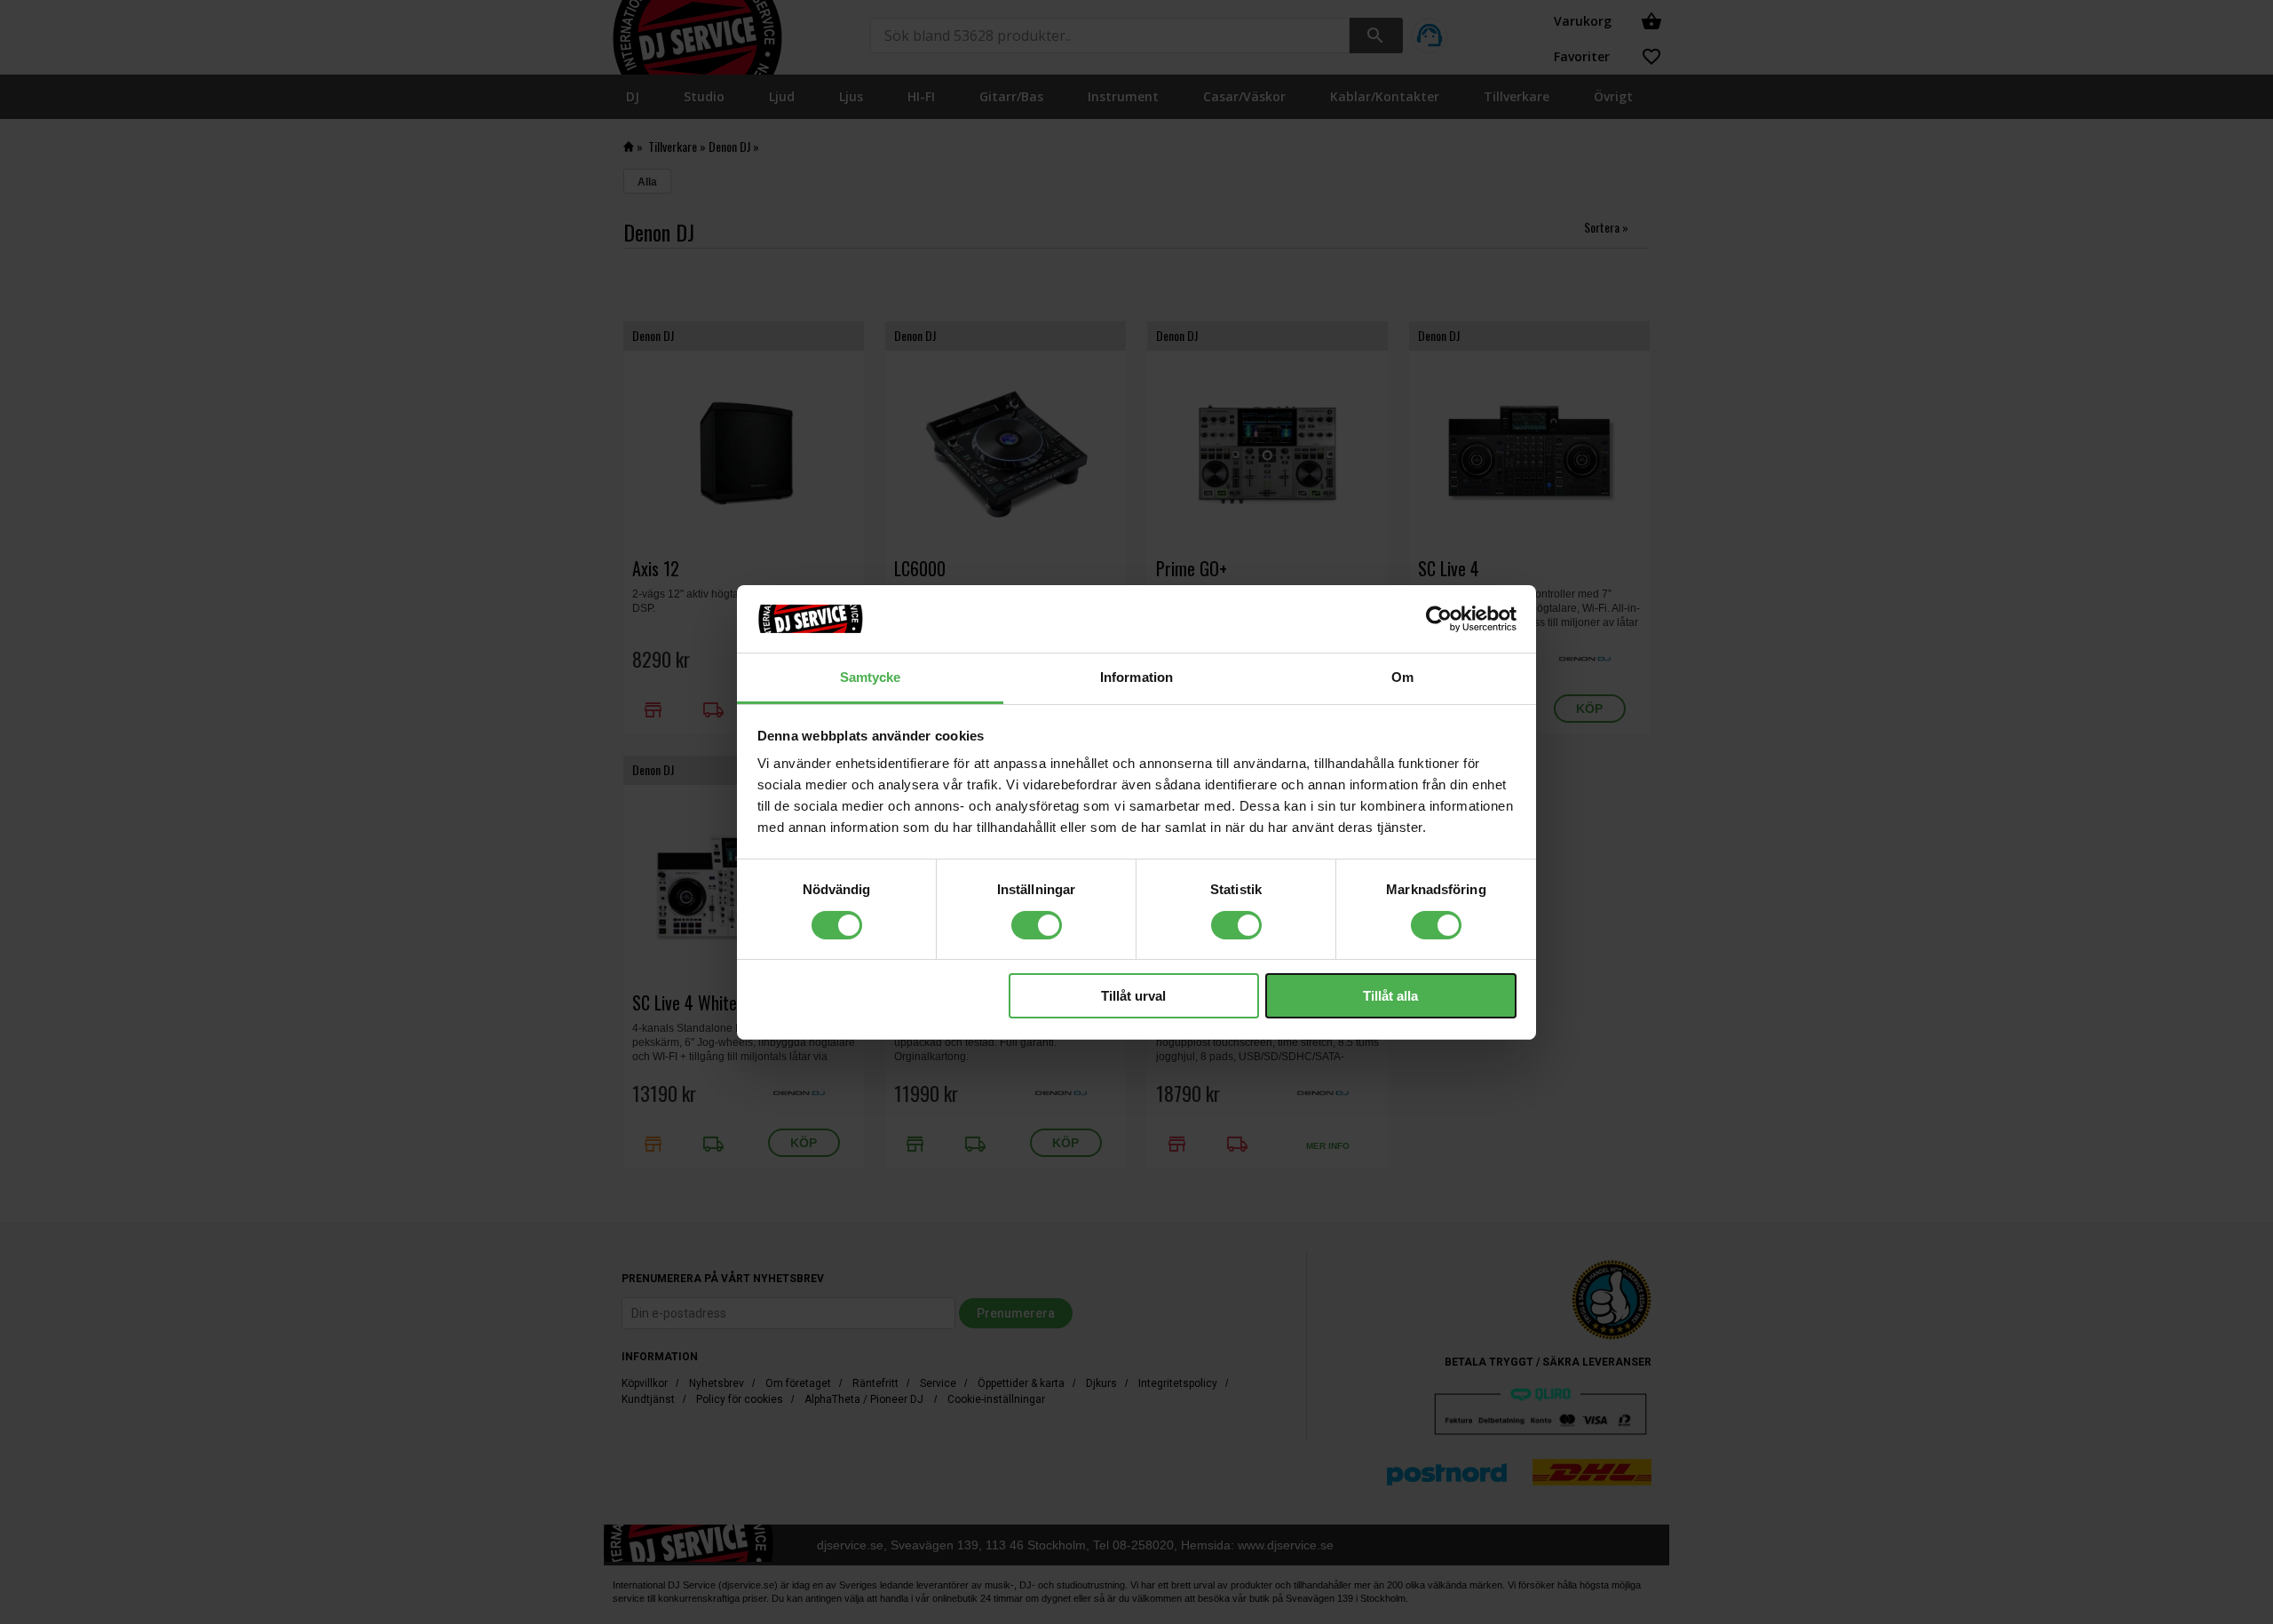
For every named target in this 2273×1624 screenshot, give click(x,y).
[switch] (1037, 925)
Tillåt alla (1390, 996)
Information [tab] (1136, 677)
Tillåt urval (1133, 996)
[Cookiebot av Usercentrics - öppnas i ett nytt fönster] (1439, 619)
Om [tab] (1402, 677)
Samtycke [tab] (871, 677)
